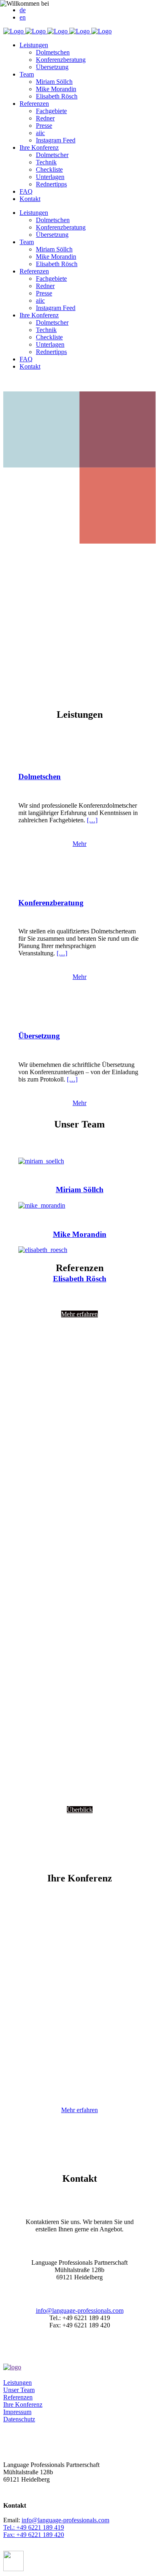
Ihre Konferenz (23, 2404)
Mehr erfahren (79, 2110)
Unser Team (19, 2390)
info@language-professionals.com (80, 2311)
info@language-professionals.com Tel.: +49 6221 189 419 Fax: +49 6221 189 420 (56, 2527)
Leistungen (18, 2383)
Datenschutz (19, 2419)
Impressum (17, 2412)
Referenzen (18, 2397)
